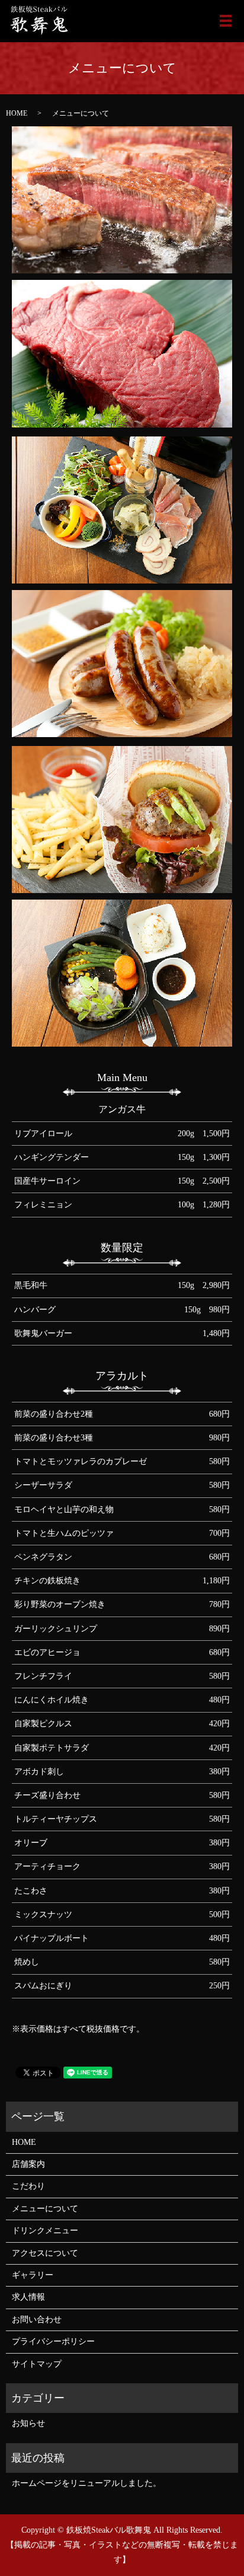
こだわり (28, 2186)
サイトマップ (37, 2364)
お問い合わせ (37, 2320)
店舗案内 (28, 2164)
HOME (17, 113)
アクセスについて (45, 2253)
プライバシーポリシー (53, 2341)
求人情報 (28, 2297)
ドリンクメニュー (45, 2231)
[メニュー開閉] (226, 21)
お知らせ (28, 2423)
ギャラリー (33, 2275)
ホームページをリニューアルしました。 (86, 2483)
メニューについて (45, 2209)
